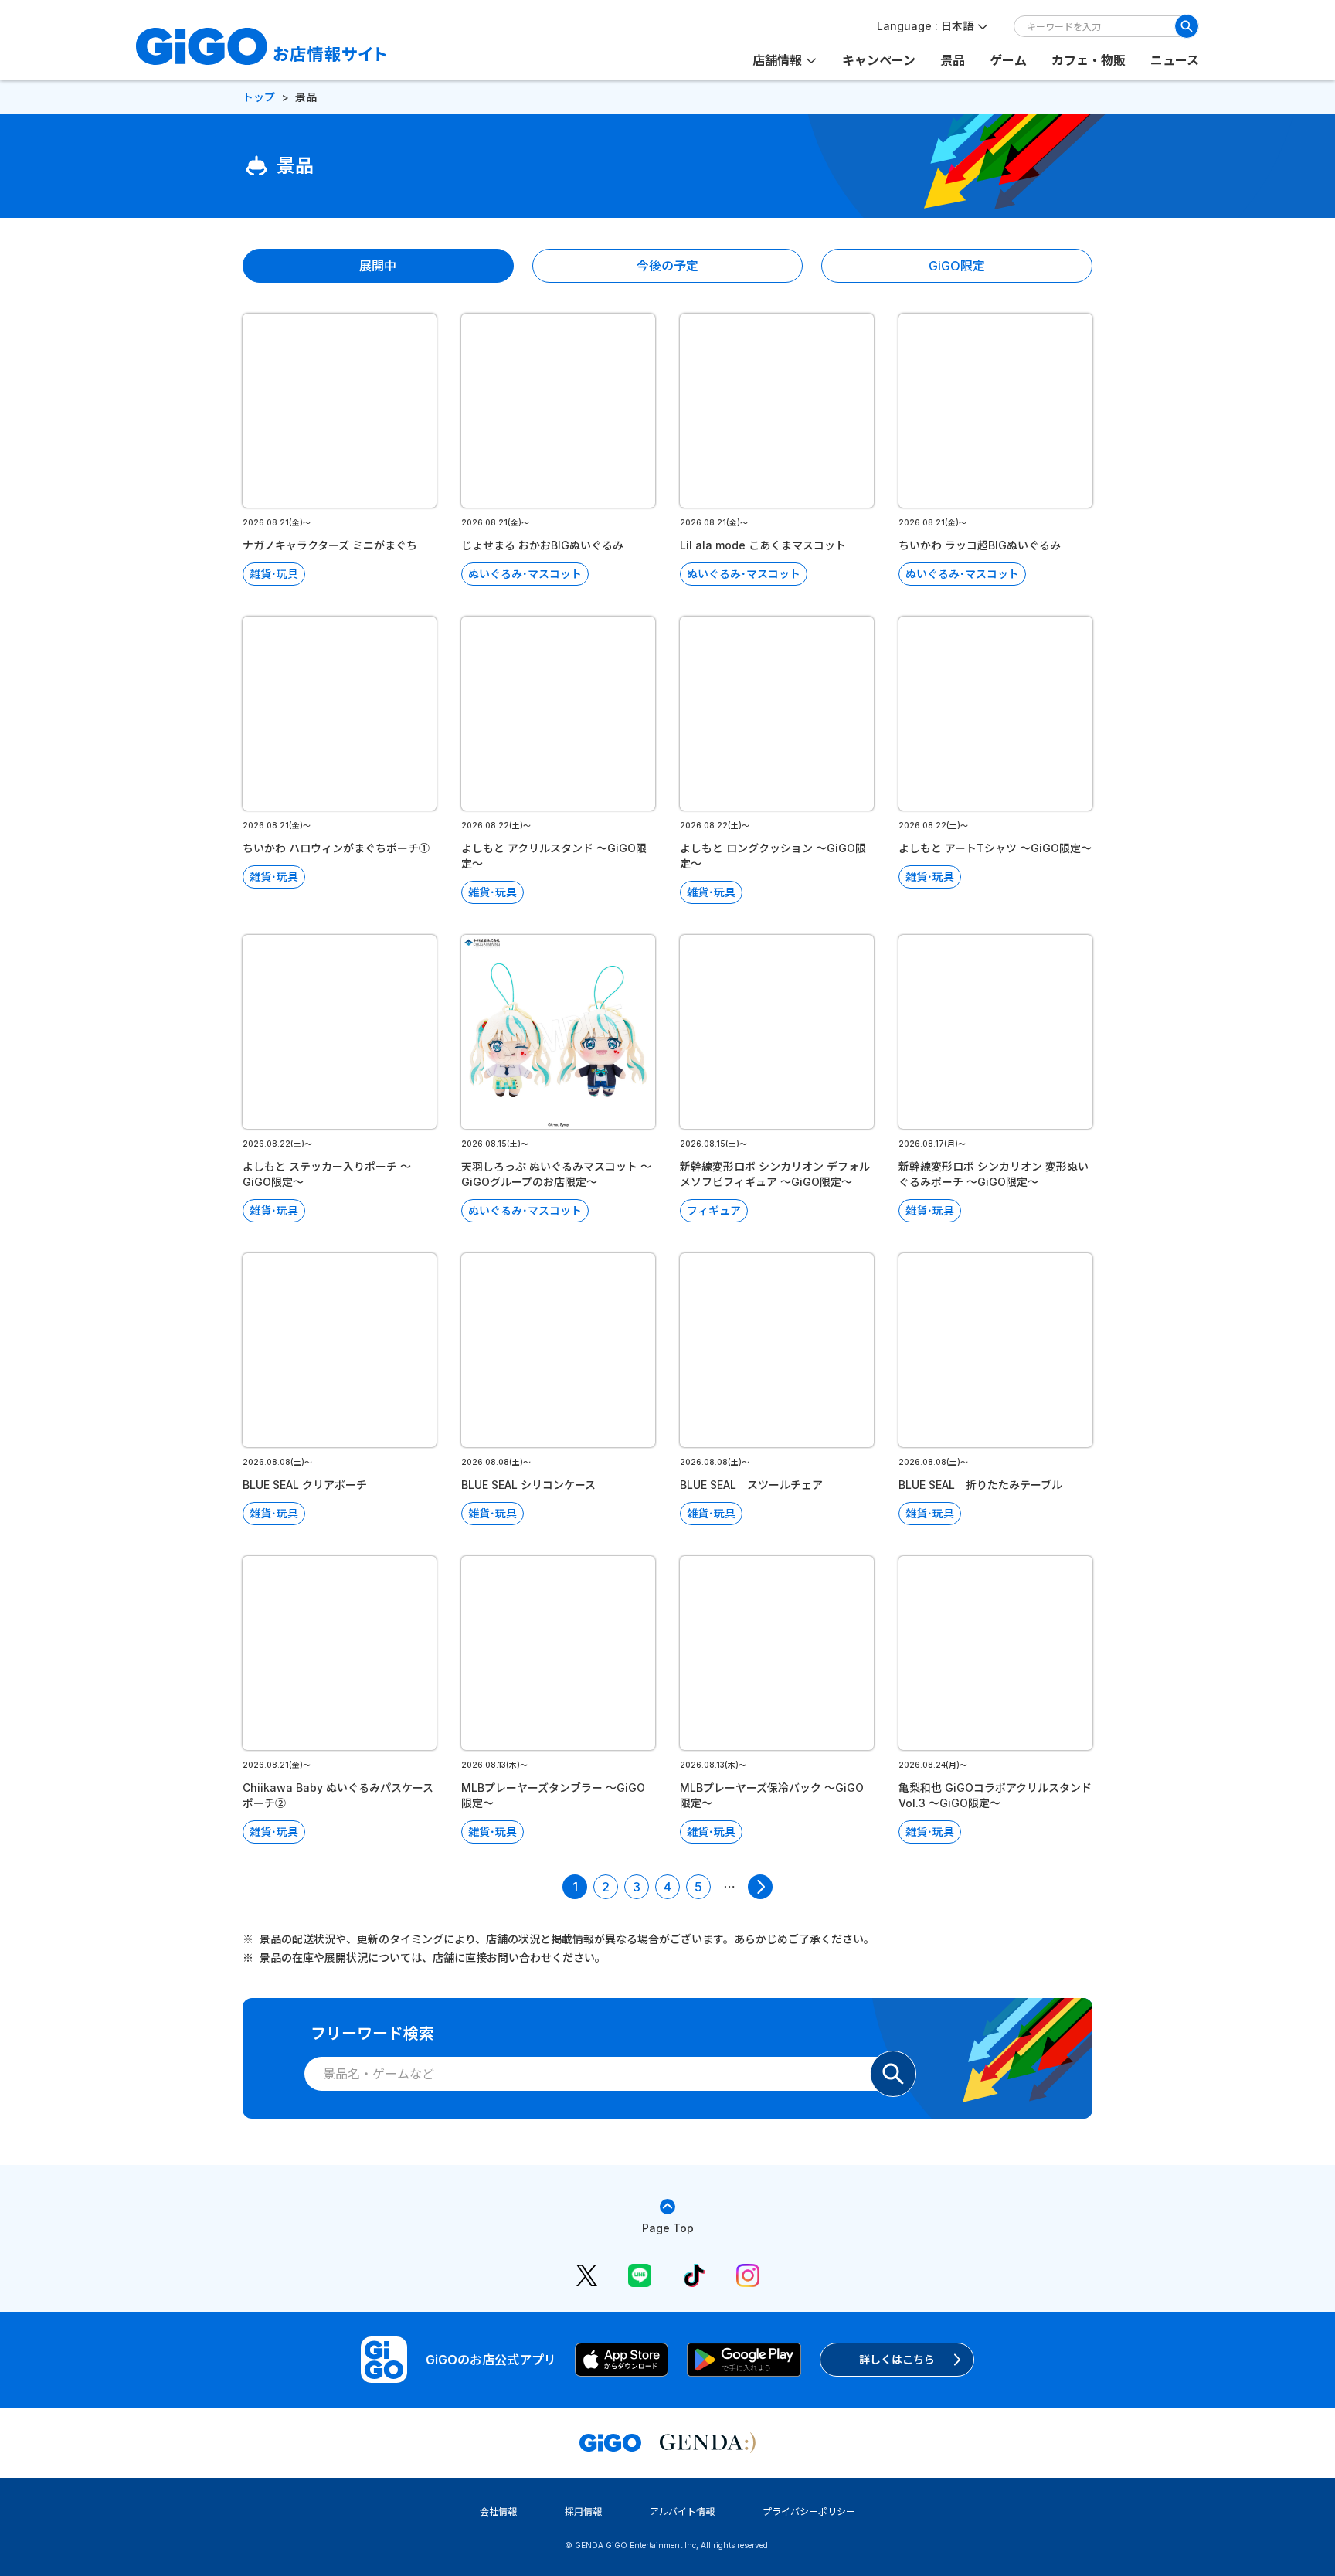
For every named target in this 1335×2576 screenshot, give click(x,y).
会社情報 (498, 2511)
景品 (953, 60)
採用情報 (583, 2511)
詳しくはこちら (897, 2359)
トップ (259, 97)
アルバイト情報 (682, 2511)
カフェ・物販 (1089, 60)
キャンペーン (879, 60)
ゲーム (1008, 60)
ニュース (1175, 60)
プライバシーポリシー (809, 2511)
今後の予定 (667, 266)
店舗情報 (777, 60)
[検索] (1187, 26)
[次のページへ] (760, 1887)
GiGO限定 (957, 266)
